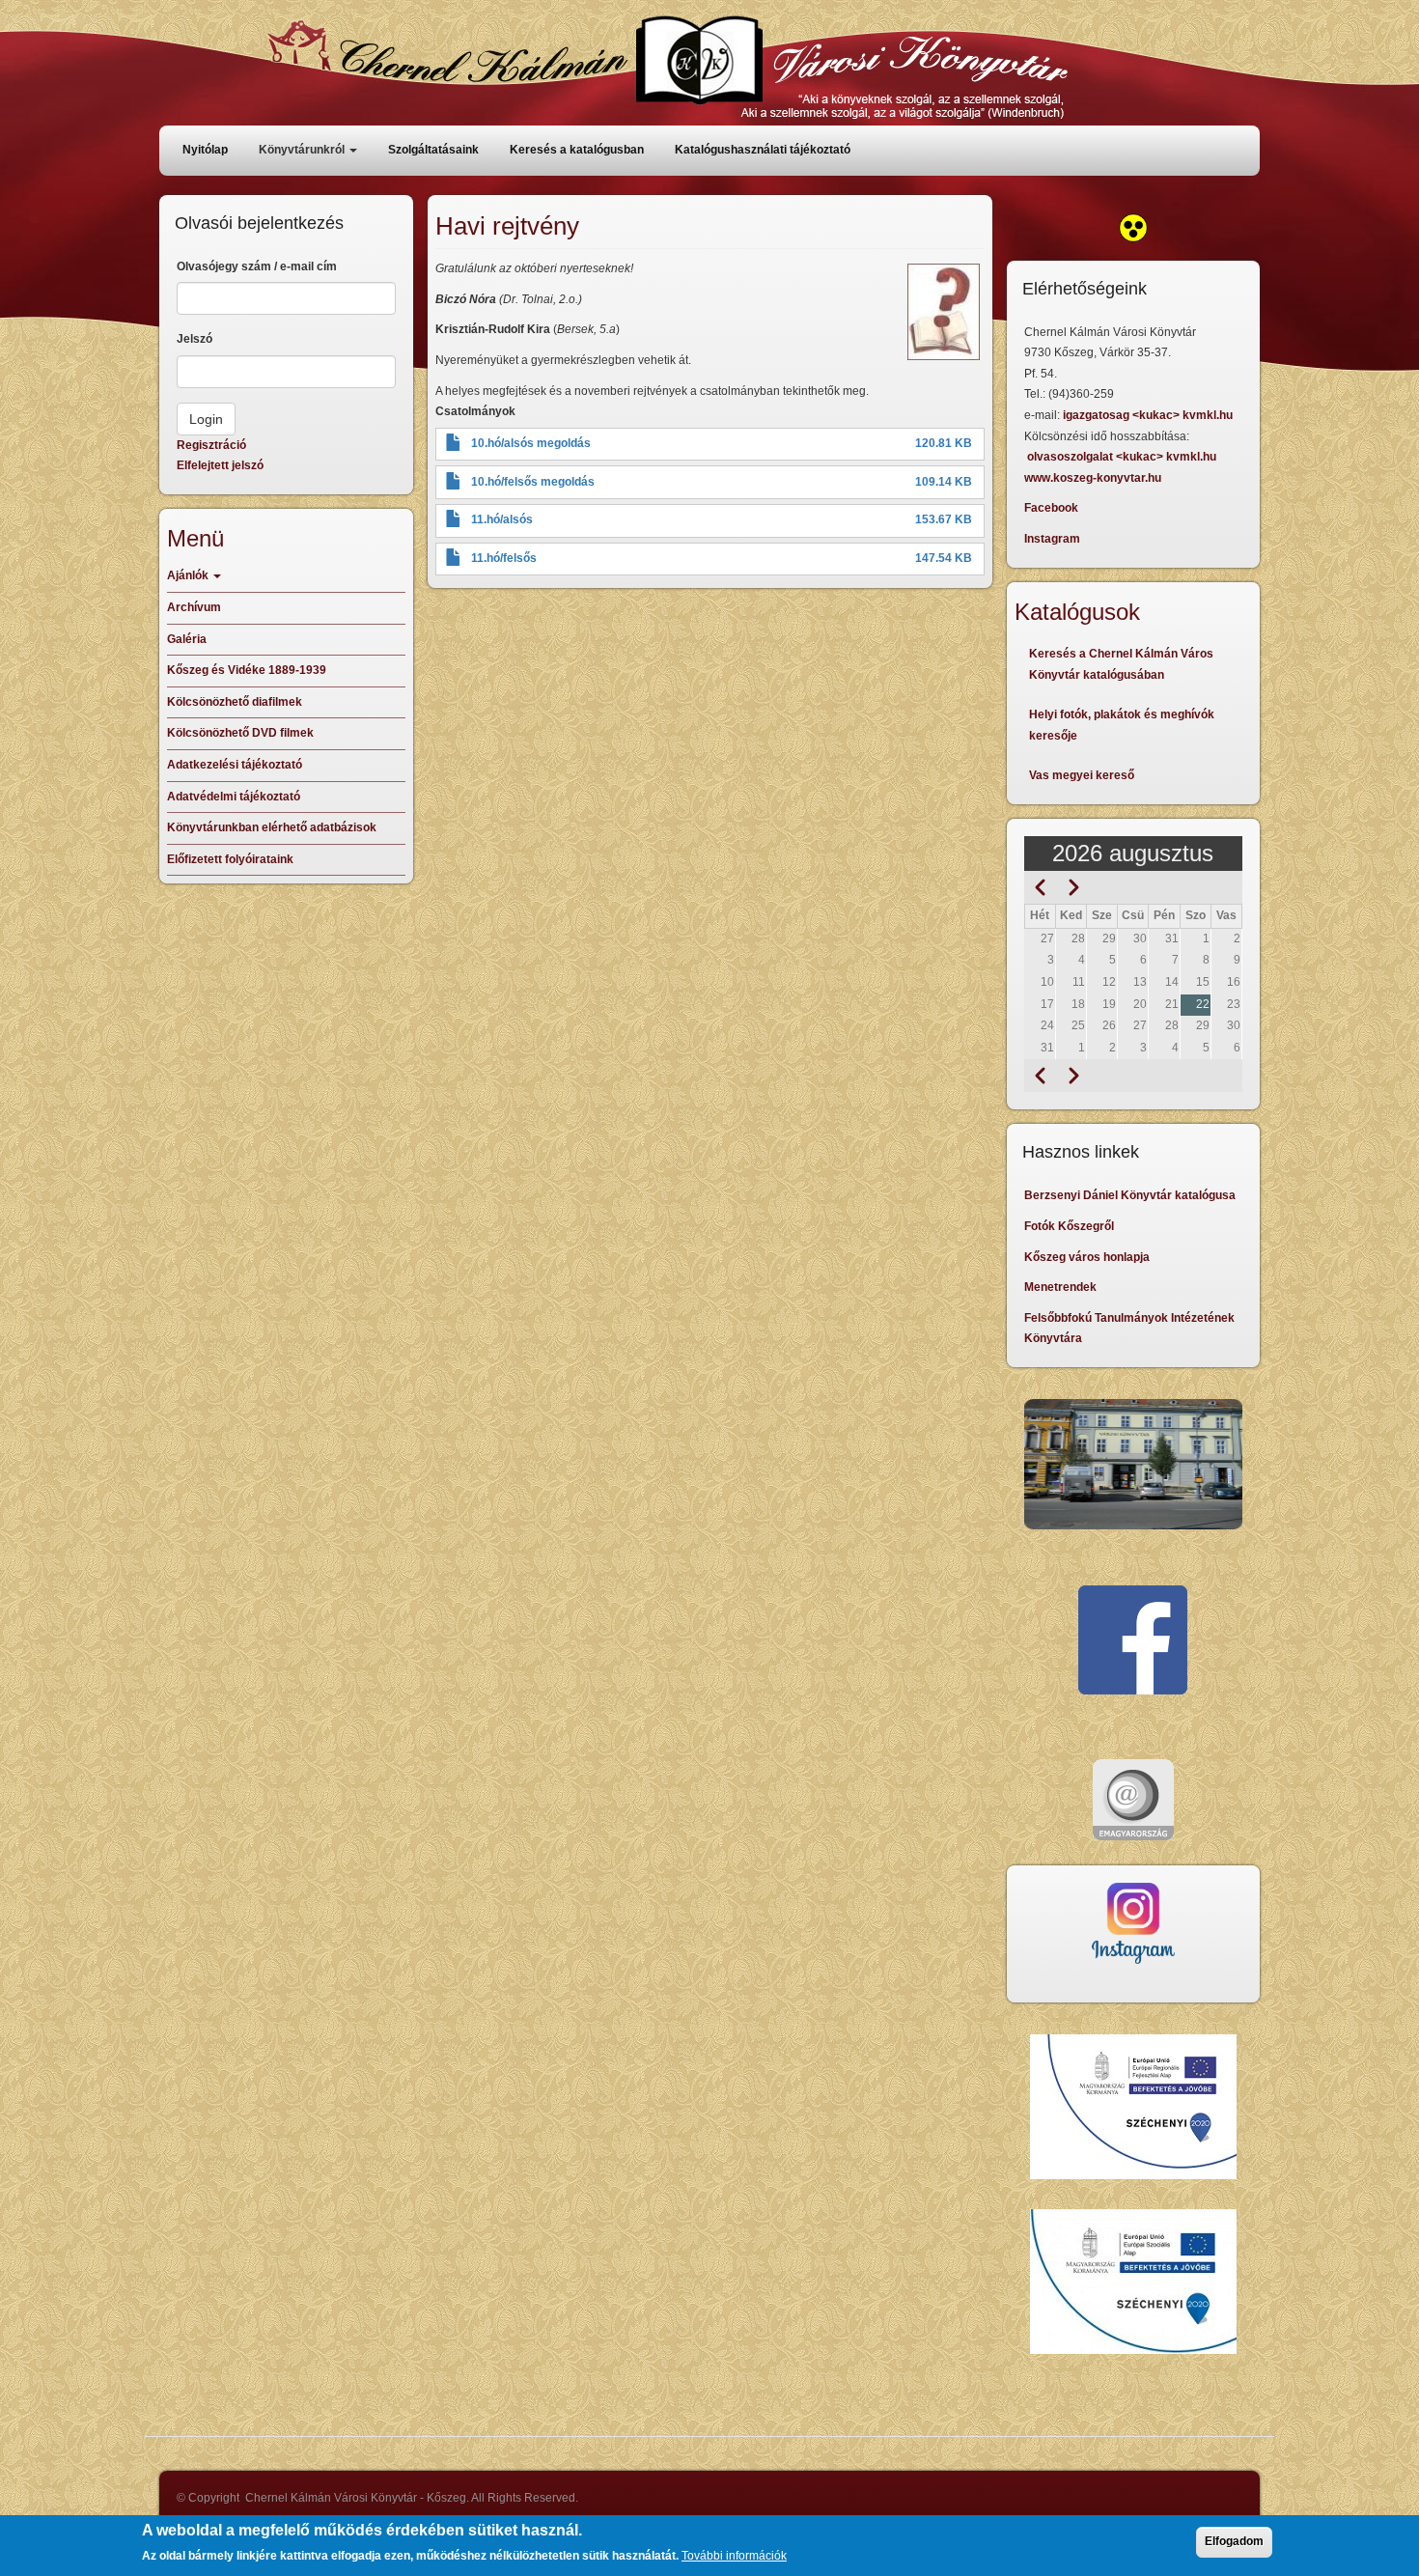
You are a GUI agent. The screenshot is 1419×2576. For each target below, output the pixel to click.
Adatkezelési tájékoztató (235, 765)
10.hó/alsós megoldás (531, 443)
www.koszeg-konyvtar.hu (1093, 478)
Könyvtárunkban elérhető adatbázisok (272, 827)
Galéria (187, 639)
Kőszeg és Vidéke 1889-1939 (247, 670)
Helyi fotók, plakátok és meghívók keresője (1122, 725)
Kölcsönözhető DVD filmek (240, 733)
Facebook (1051, 508)
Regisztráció (211, 445)
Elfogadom (1234, 2541)
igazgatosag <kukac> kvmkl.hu (1149, 415)
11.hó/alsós (502, 519)
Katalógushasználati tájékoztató (763, 150)
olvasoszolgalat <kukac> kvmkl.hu (1123, 457)
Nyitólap (205, 150)
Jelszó (195, 339)
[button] (944, 312)
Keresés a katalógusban (577, 150)
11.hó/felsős (504, 558)
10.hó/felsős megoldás (533, 482)
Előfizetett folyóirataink (230, 859)
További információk (734, 2556)
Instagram (1052, 539)
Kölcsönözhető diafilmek (235, 702)
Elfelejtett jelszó (220, 465)
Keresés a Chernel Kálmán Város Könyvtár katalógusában (1121, 664)
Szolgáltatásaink (433, 150)
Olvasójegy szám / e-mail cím (257, 266)
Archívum (194, 607)
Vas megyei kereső (1082, 775)
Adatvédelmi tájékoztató (234, 797)
